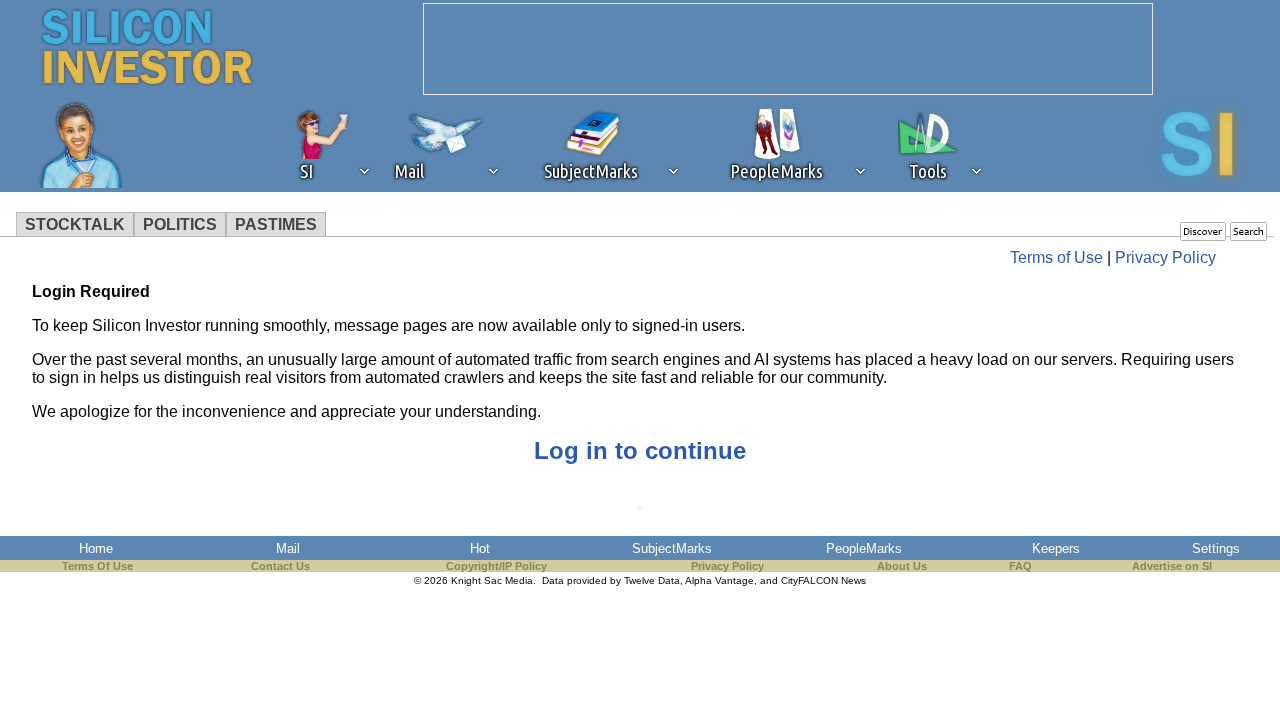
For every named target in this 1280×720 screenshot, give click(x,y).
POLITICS (180, 224)
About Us (902, 566)
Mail (288, 548)
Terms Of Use (97, 566)
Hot (480, 548)
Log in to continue (640, 450)
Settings (1216, 548)
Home (96, 548)
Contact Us (280, 566)
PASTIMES (276, 224)
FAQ (1020, 566)
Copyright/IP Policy (496, 566)
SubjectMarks (672, 548)
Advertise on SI (1172, 566)
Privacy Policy (1165, 257)
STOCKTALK (75, 224)
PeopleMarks (864, 548)
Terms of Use (1056, 257)
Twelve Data (652, 580)
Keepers (1056, 548)
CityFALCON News (823, 580)
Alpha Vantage (719, 580)
